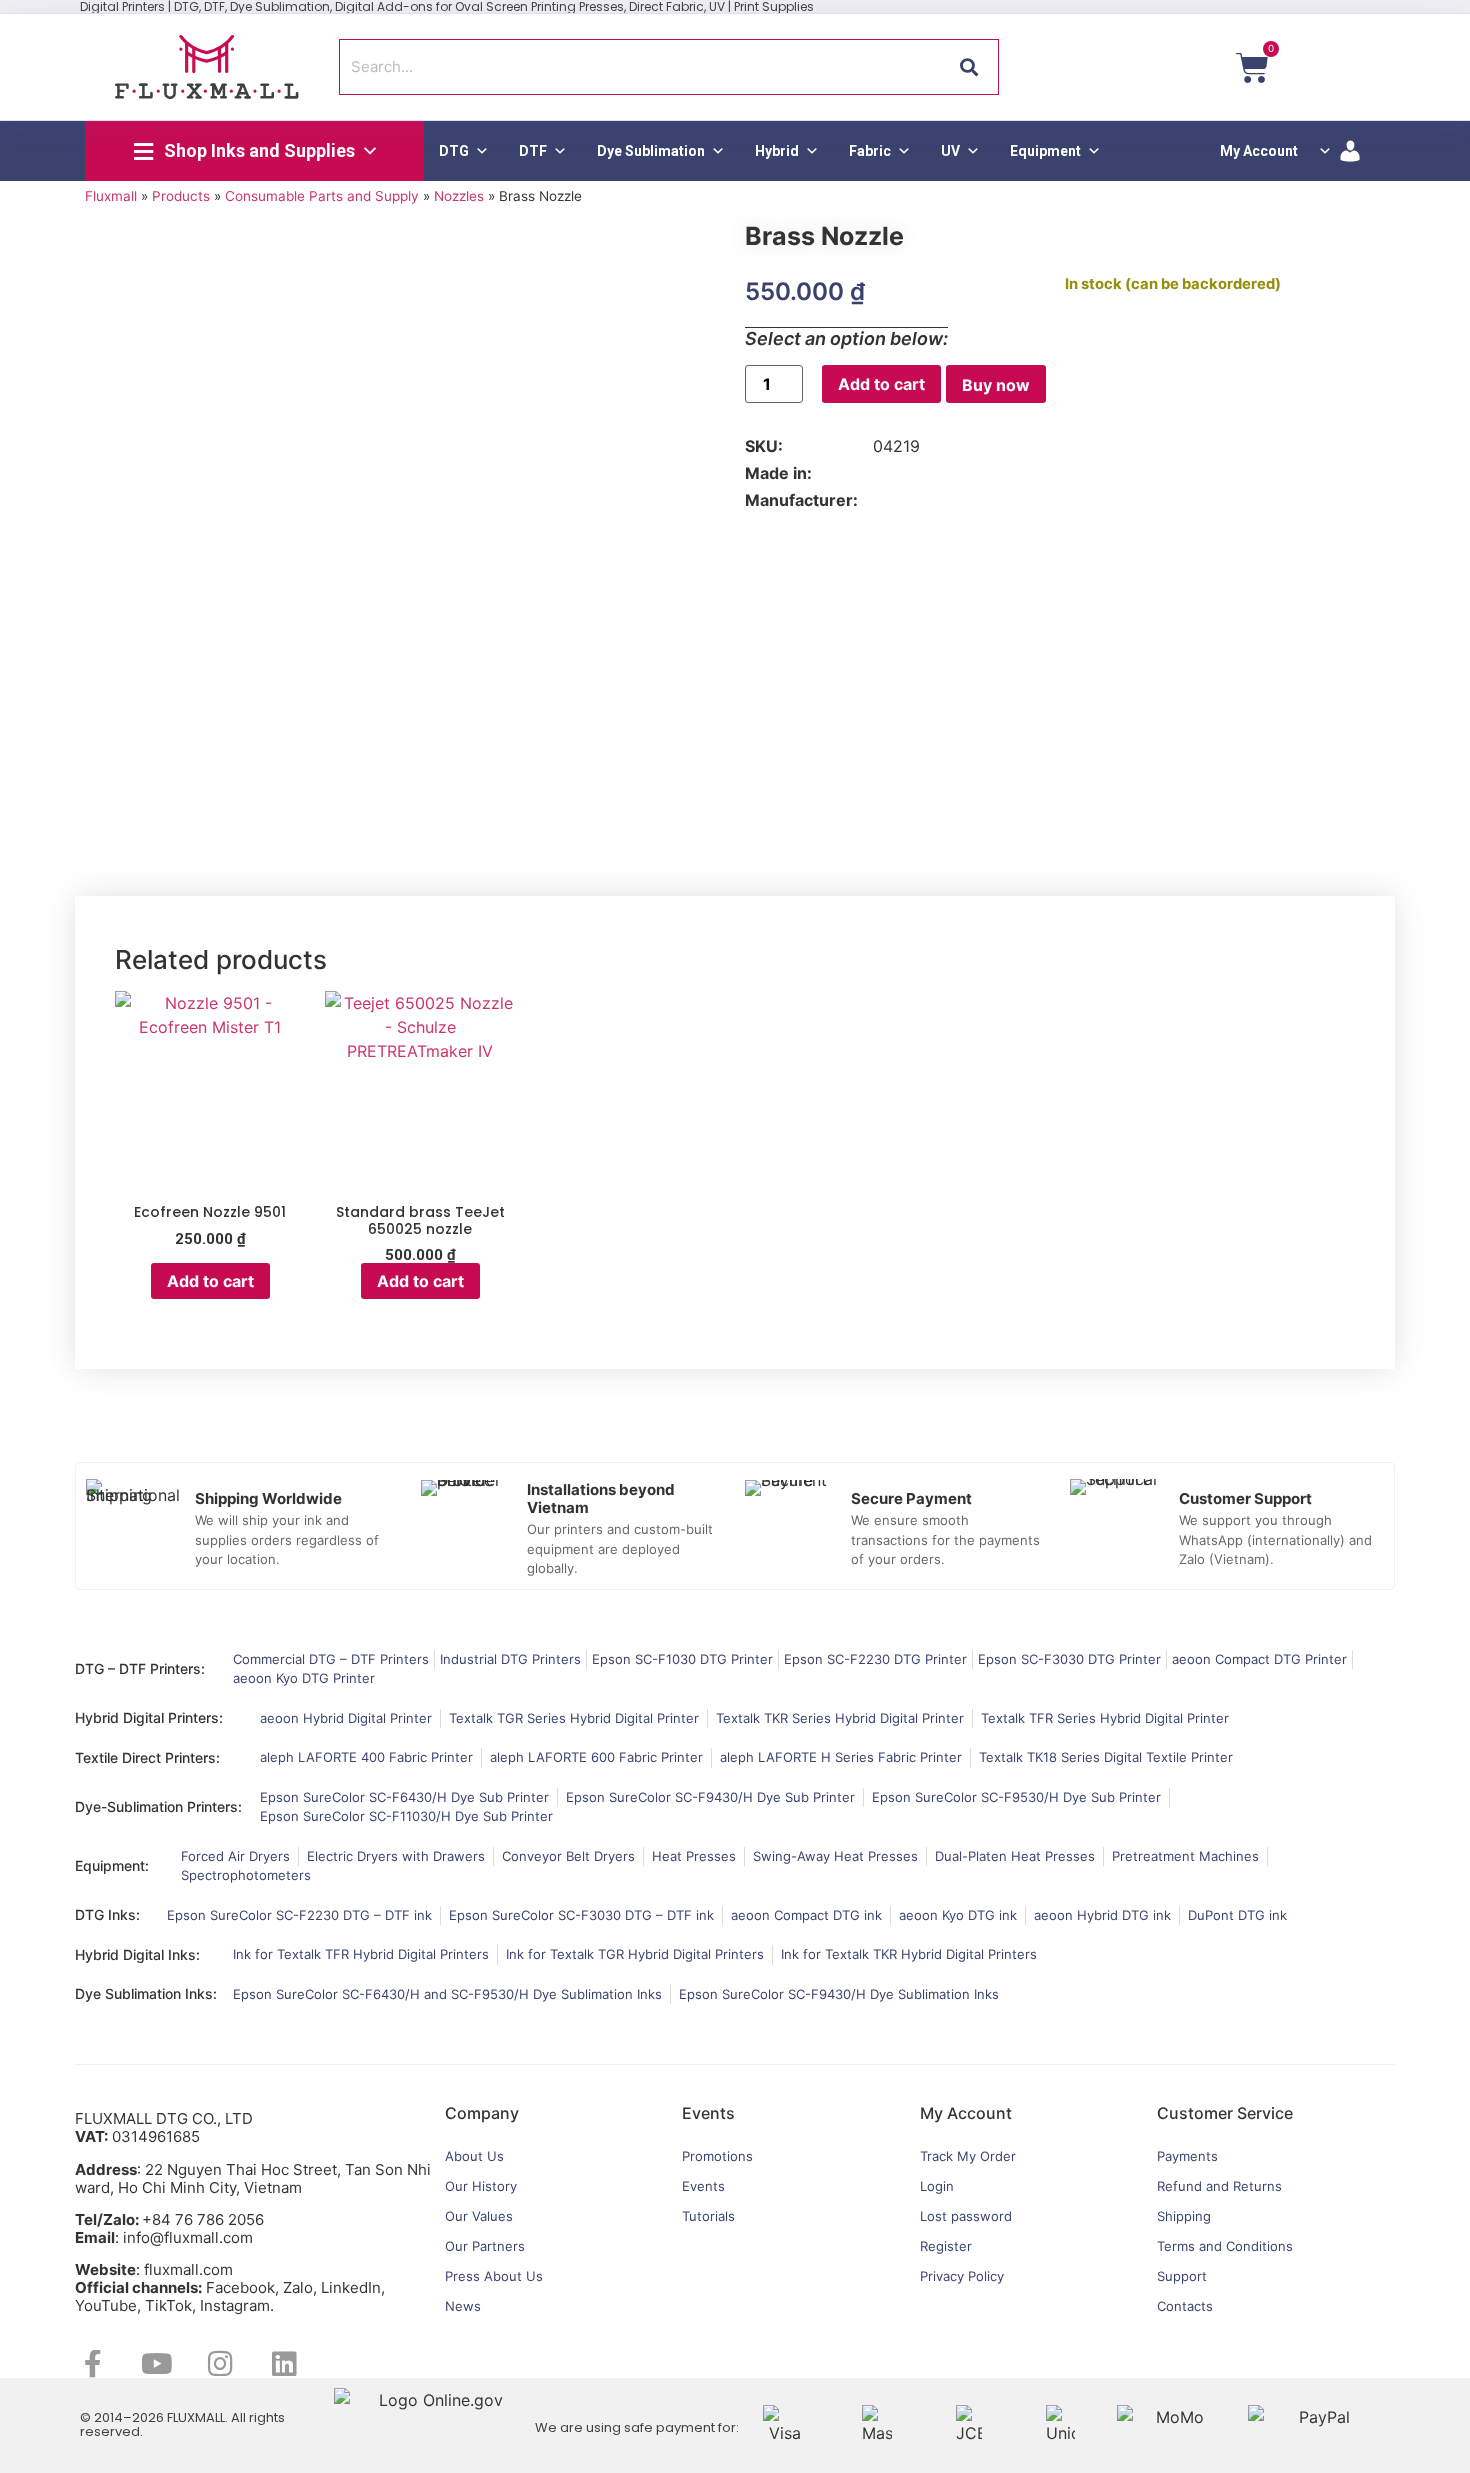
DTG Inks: (107, 1914)
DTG (454, 151)
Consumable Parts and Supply (322, 196)
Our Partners (485, 2246)
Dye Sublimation (651, 151)
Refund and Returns (1219, 2186)
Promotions (717, 2156)
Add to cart (881, 384)
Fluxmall (111, 196)
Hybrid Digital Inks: (137, 1954)
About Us (474, 2156)
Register (946, 2246)
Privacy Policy (962, 2276)
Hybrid (777, 151)
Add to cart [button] (210, 1281)
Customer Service (1225, 2113)
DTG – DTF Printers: (140, 1668)
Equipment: (112, 1865)
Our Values (479, 2216)
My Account (1259, 151)
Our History (481, 2186)
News (463, 2306)
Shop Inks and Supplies (259, 150)
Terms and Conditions (1225, 2246)
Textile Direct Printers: (147, 1757)
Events (703, 2186)
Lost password (966, 2216)
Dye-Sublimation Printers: (158, 1806)
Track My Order (968, 2156)
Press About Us (494, 2276)
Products (181, 196)
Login (937, 2186)
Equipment (1045, 151)
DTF (533, 151)
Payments (1187, 2156)
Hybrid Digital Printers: (149, 1717)
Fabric (870, 151)
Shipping (1184, 2216)
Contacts (1185, 2306)
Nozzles (459, 196)
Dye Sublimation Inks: (146, 1993)
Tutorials (708, 2216)
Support (1182, 2276)
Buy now (996, 385)
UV (950, 151)
